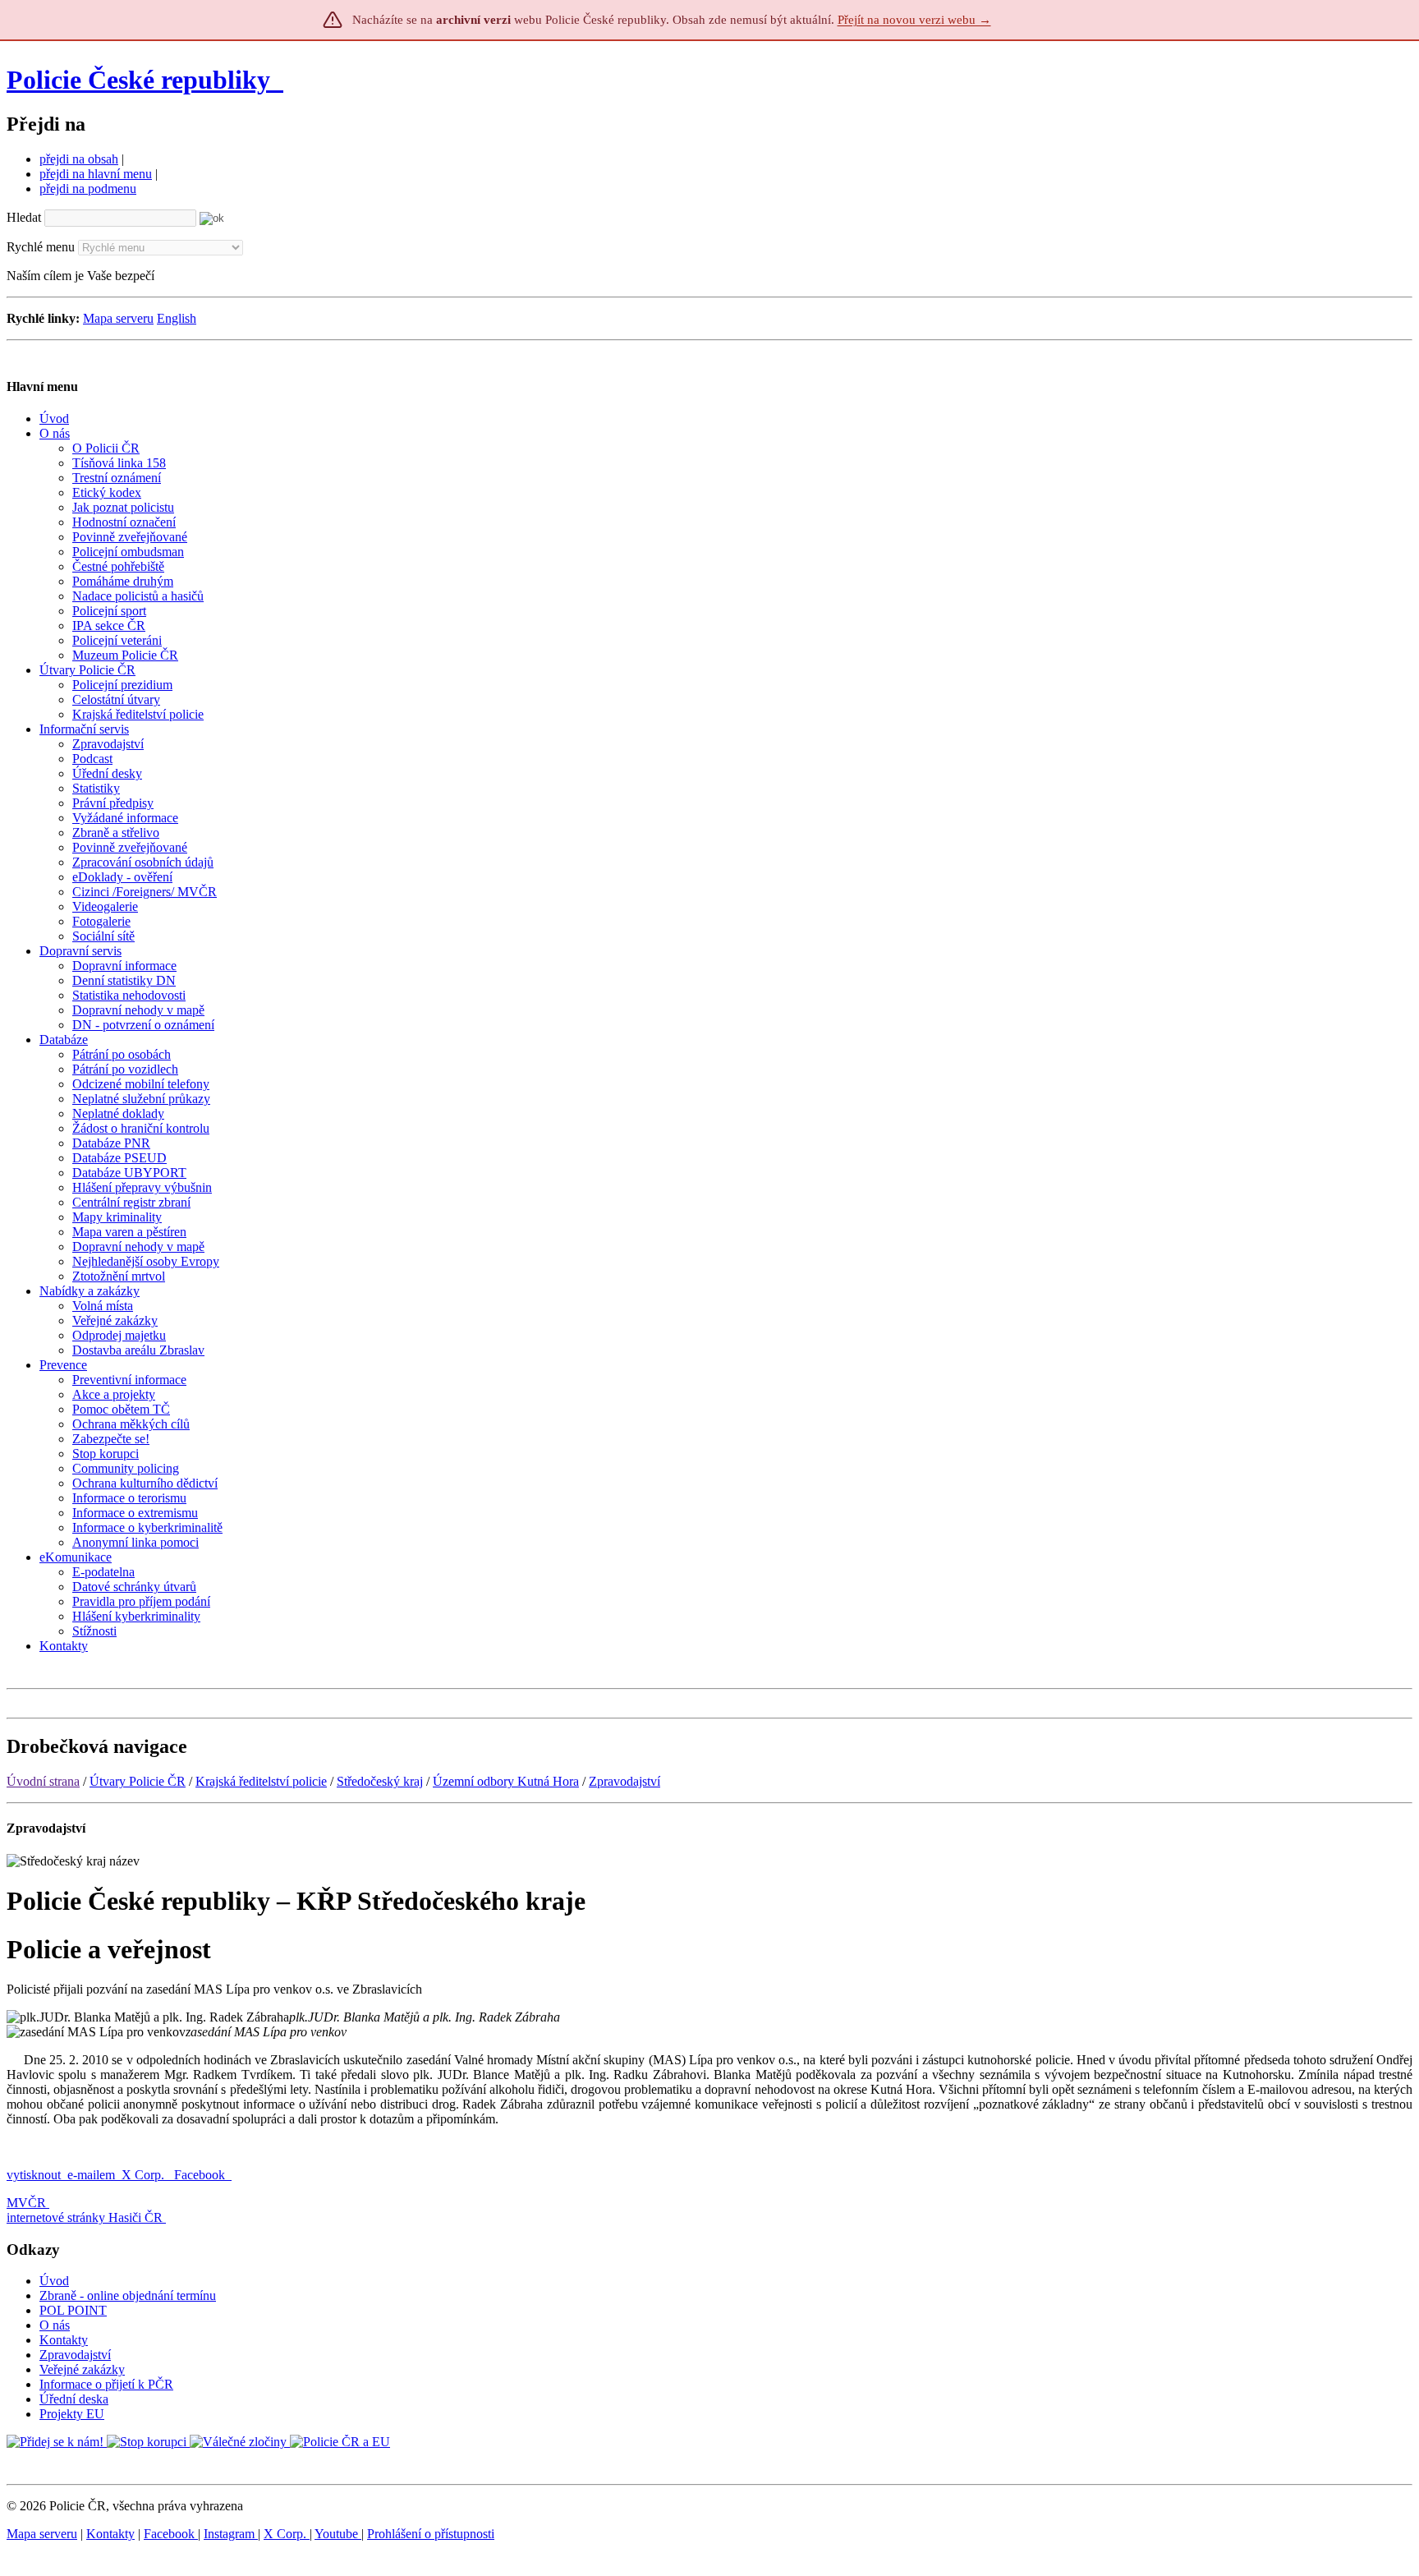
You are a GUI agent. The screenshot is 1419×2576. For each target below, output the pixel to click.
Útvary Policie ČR (138, 1781)
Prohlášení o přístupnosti (431, 2534)
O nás (55, 2325)
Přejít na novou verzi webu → (914, 20)
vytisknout (34, 2175)
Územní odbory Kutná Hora (506, 1781)
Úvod (54, 2281)
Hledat (24, 217)
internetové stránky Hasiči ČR (85, 2217)
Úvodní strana (43, 1781)
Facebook (201, 2175)
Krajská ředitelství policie (261, 1781)
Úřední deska (74, 2399)
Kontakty (64, 2340)
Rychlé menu (41, 247)
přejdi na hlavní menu (96, 174)
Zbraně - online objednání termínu (128, 2295)
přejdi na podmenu (88, 189)
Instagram (231, 2534)
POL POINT (73, 2310)
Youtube (338, 2534)
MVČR (26, 2203)
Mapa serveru (118, 318)
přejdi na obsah (79, 159)
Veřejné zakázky (82, 2369)
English (177, 318)
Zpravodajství (625, 1781)
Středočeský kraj (380, 1781)
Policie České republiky (138, 80)
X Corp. (145, 2175)
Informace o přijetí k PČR (106, 2384)
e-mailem (91, 2175)
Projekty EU (72, 2414)
